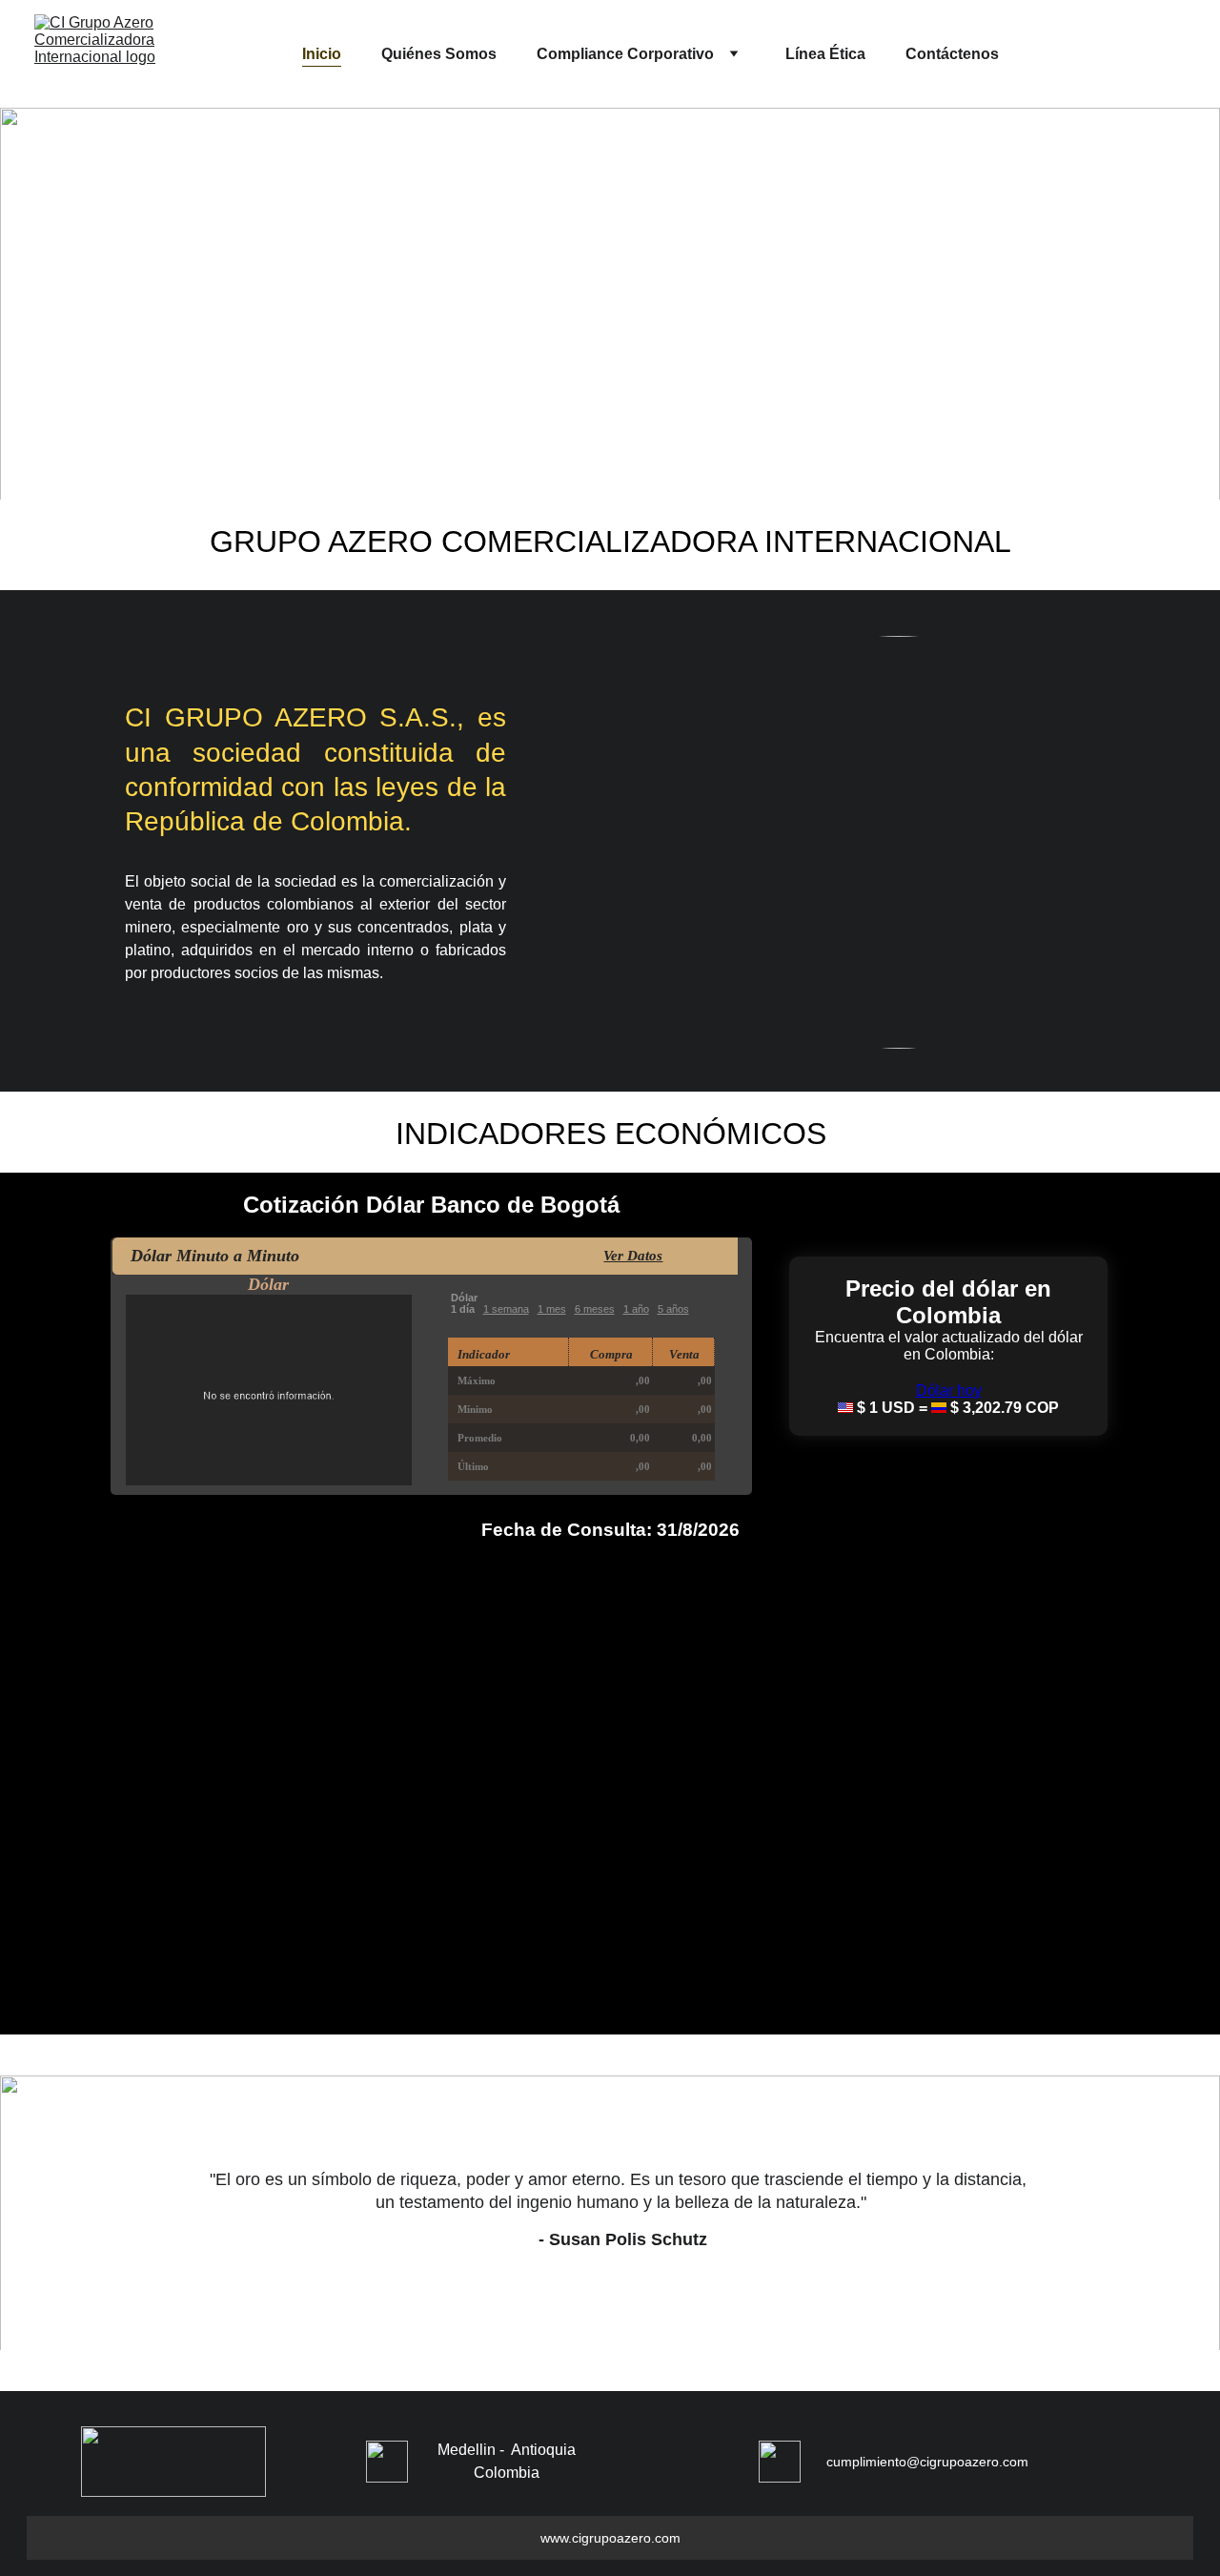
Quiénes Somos (439, 54)
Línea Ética (825, 54)
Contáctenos (952, 54)
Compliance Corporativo (625, 54)
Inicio (322, 54)
